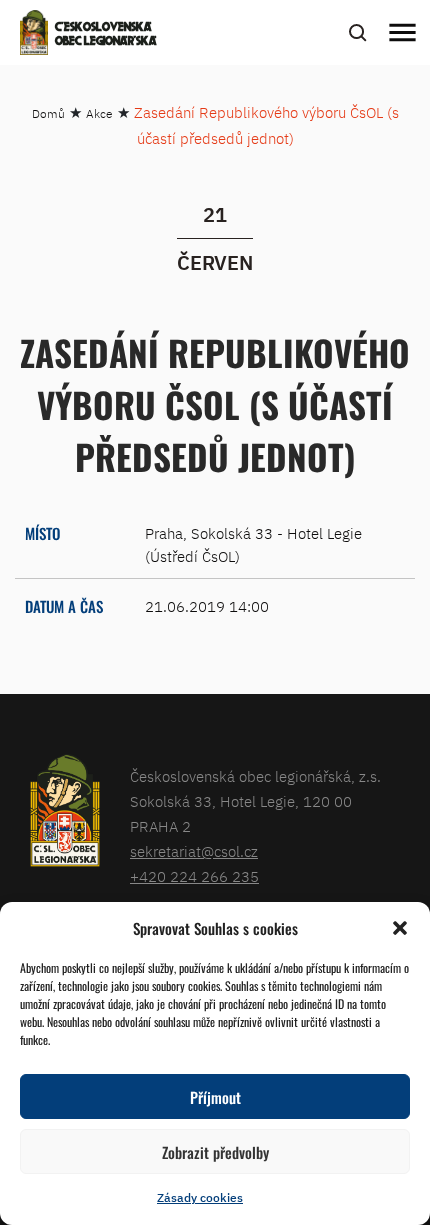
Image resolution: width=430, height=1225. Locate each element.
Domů (48, 113)
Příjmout (215, 1097)
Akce (99, 113)
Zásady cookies (200, 1197)
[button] (400, 928)
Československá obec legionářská (106, 35)
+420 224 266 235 (194, 876)
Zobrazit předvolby (215, 1152)
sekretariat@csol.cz (194, 851)
